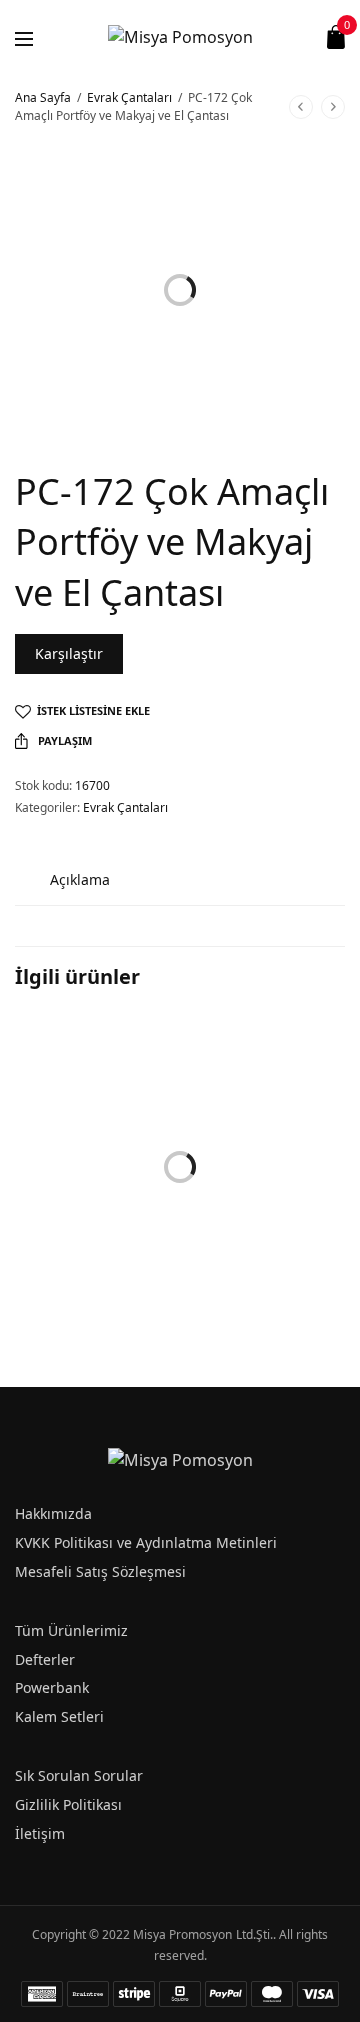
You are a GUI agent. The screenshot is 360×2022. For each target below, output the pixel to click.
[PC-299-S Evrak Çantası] (265, 1097)
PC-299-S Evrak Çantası (244, 1219)
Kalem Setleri (59, 1716)
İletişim (40, 1833)
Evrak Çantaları (129, 97)
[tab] (80, 879)
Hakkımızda (53, 1513)
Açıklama (80, 879)
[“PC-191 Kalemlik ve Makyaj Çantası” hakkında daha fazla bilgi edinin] (156, 1264)
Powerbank (52, 1687)
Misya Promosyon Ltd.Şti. (202, 1934)
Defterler (45, 1659)
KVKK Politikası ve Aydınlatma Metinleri (146, 1542)
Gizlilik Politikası (68, 1804)
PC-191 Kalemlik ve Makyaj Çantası (92, 1219)
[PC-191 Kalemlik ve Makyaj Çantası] (95, 1097)
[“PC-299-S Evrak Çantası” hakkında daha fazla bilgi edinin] (326, 1264)
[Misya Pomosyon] (180, 37)
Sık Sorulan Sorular (79, 1775)
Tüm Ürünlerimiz (71, 1630)
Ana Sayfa (43, 97)
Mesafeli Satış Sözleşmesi (100, 1571)
